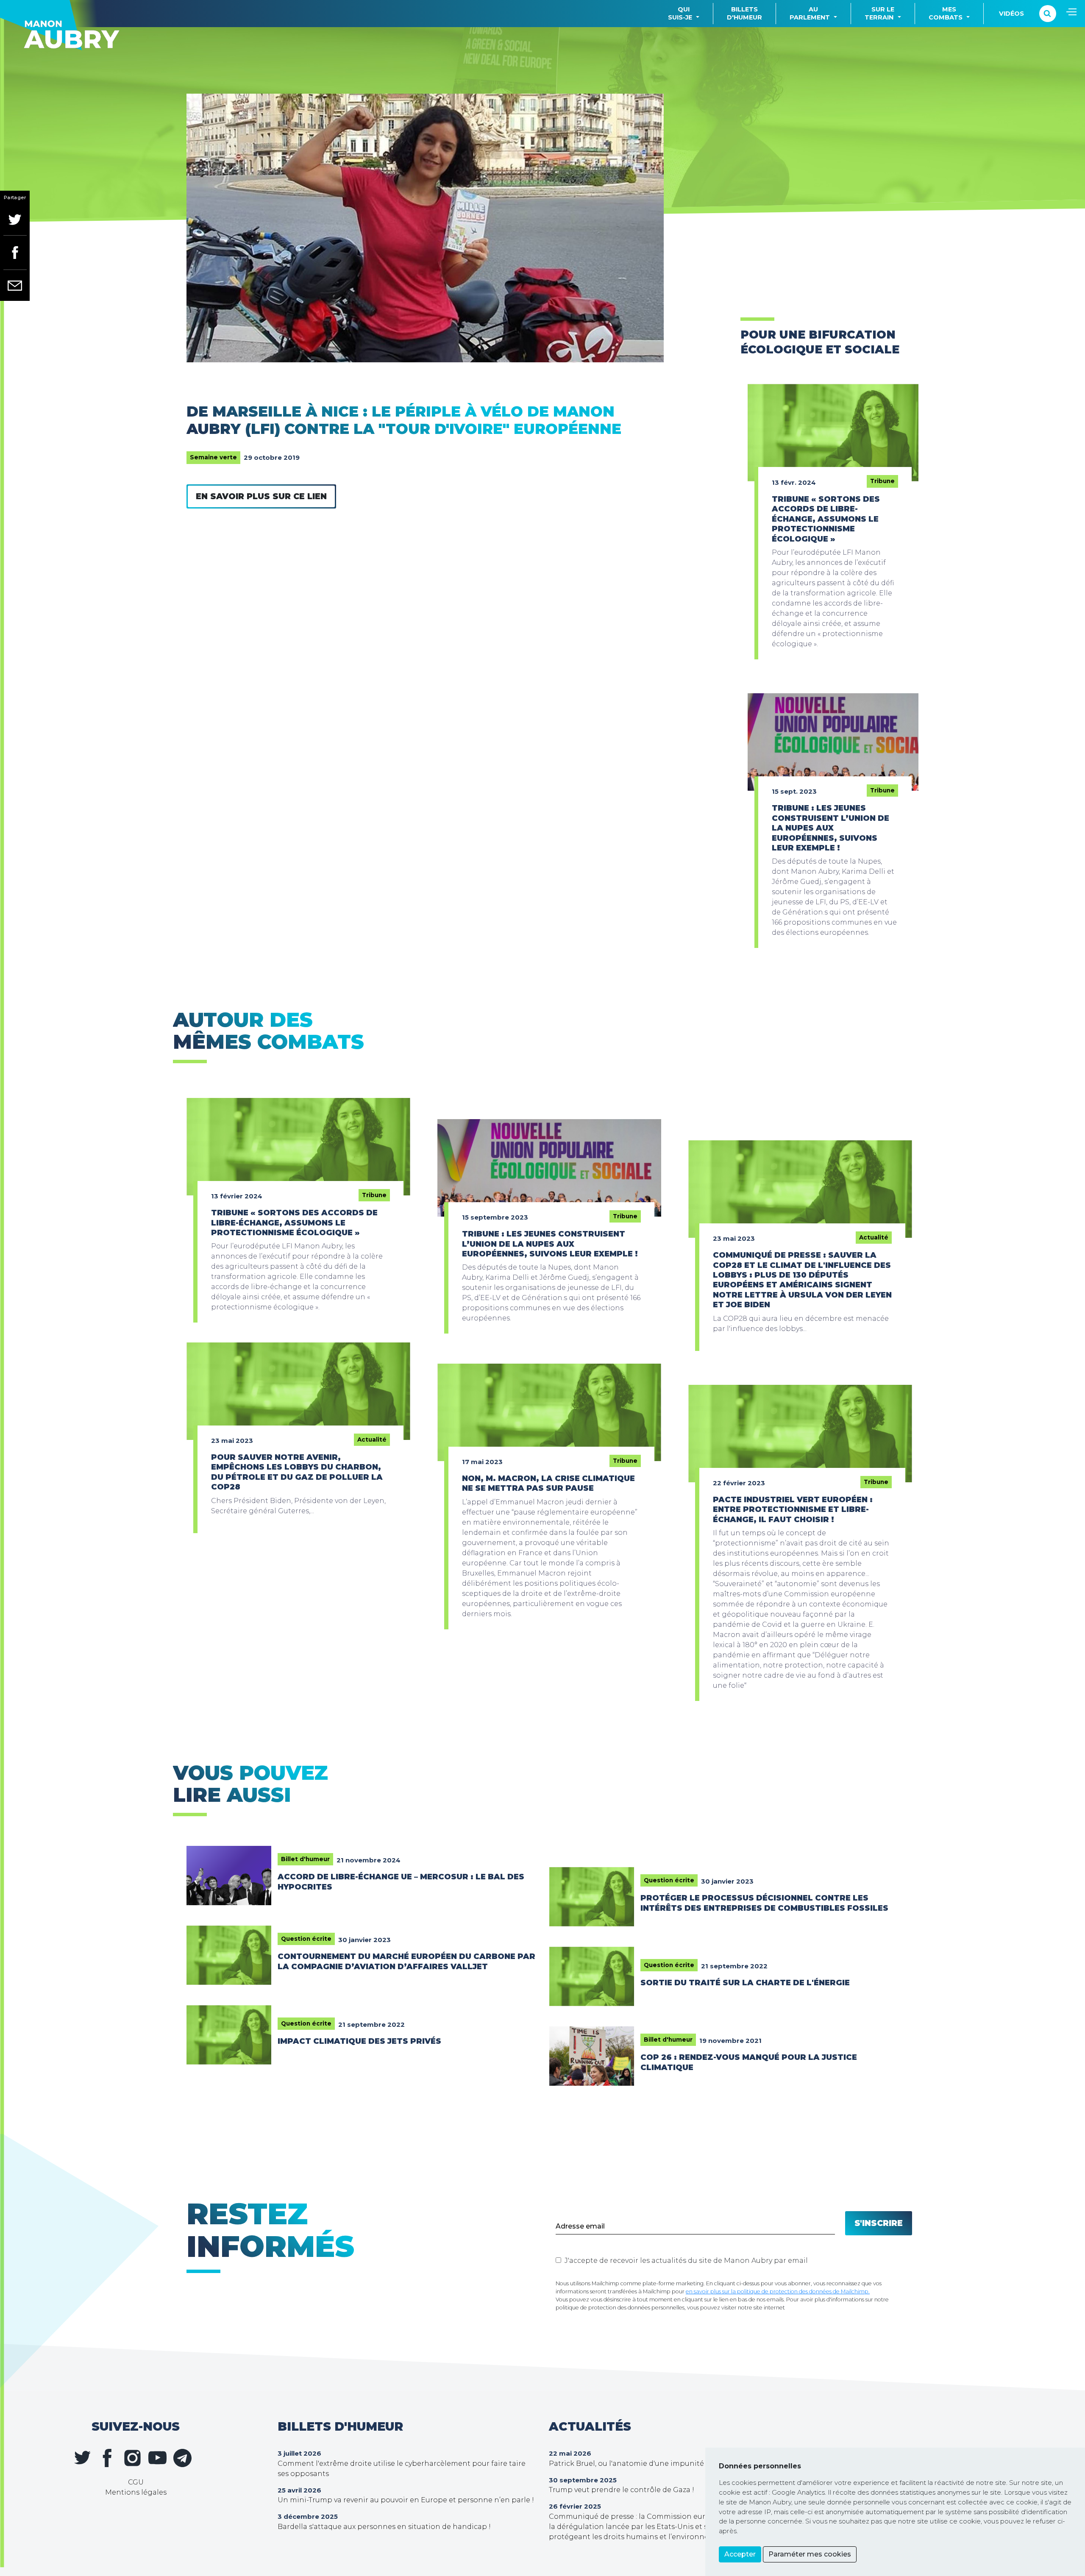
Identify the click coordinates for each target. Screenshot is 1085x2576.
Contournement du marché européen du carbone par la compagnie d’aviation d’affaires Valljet (406, 1961)
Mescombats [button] (946, 13)
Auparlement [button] (810, 13)
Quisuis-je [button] (680, 13)
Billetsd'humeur (744, 13)
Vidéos (1011, 14)
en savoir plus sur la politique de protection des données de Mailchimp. (778, 2291)
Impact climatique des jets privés (359, 2041)
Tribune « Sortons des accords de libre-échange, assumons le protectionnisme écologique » (826, 519)
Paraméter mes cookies (810, 2554)
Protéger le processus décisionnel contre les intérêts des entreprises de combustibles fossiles (764, 1903)
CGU (136, 2482)
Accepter (740, 2554)
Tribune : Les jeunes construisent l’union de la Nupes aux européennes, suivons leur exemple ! (830, 828)
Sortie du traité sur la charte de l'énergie (745, 1983)
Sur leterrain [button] (879, 13)
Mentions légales (136, 2492)
